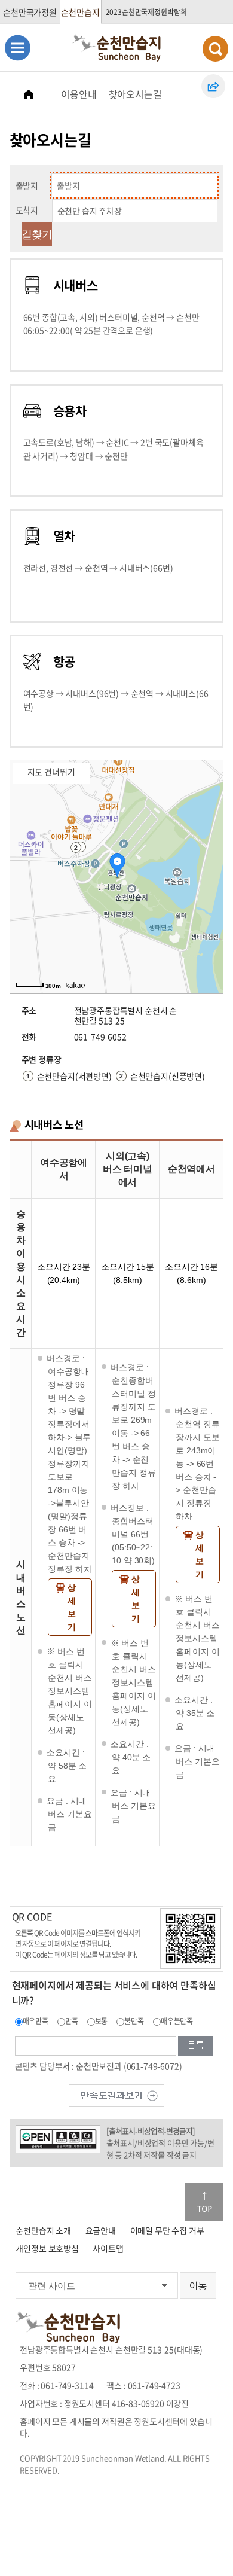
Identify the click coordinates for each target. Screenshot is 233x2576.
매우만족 (36, 2021)
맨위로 (204, 2202)
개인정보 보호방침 (47, 2248)
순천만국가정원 (30, 12)
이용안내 (79, 94)
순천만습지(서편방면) (74, 1076)
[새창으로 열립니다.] (116, 2095)
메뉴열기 (18, 48)
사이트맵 (108, 2248)
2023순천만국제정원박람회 (146, 12)
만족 (72, 2021)
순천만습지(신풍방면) (168, 1076)
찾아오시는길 (135, 94)
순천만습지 (80, 12)
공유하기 (213, 86)
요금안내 (101, 2230)
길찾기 (37, 234)
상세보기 (72, 1607)
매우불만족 (177, 2021)
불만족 (134, 2021)
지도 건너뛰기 (51, 772)
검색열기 (215, 49)
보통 (102, 2021)
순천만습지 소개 (43, 2230)
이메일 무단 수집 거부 (167, 2230)
